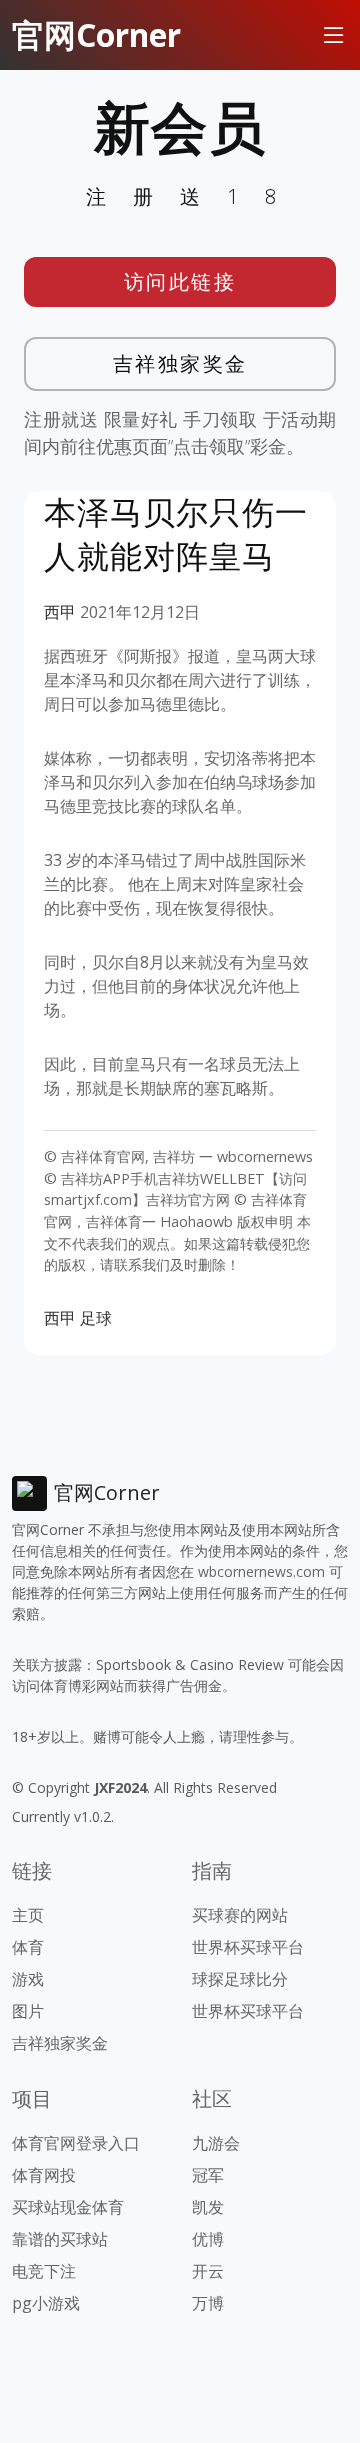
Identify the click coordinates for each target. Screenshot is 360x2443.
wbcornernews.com (261, 1571)
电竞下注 (44, 2271)
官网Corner (96, 34)
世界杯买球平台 (248, 1947)
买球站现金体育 (68, 2207)
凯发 (208, 2207)
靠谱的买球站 (60, 2239)
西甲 (60, 612)
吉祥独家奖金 (180, 363)
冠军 (208, 2175)
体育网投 (44, 2175)
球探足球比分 (240, 1979)
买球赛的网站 (240, 1915)
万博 (208, 2303)
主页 (28, 1915)
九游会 (216, 2143)
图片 (28, 2011)
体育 (28, 1947)
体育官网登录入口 (76, 2143)
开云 (208, 2271)
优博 (208, 2239)
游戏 (28, 1979)
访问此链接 (180, 281)
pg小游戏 (46, 2303)
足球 (96, 1318)
